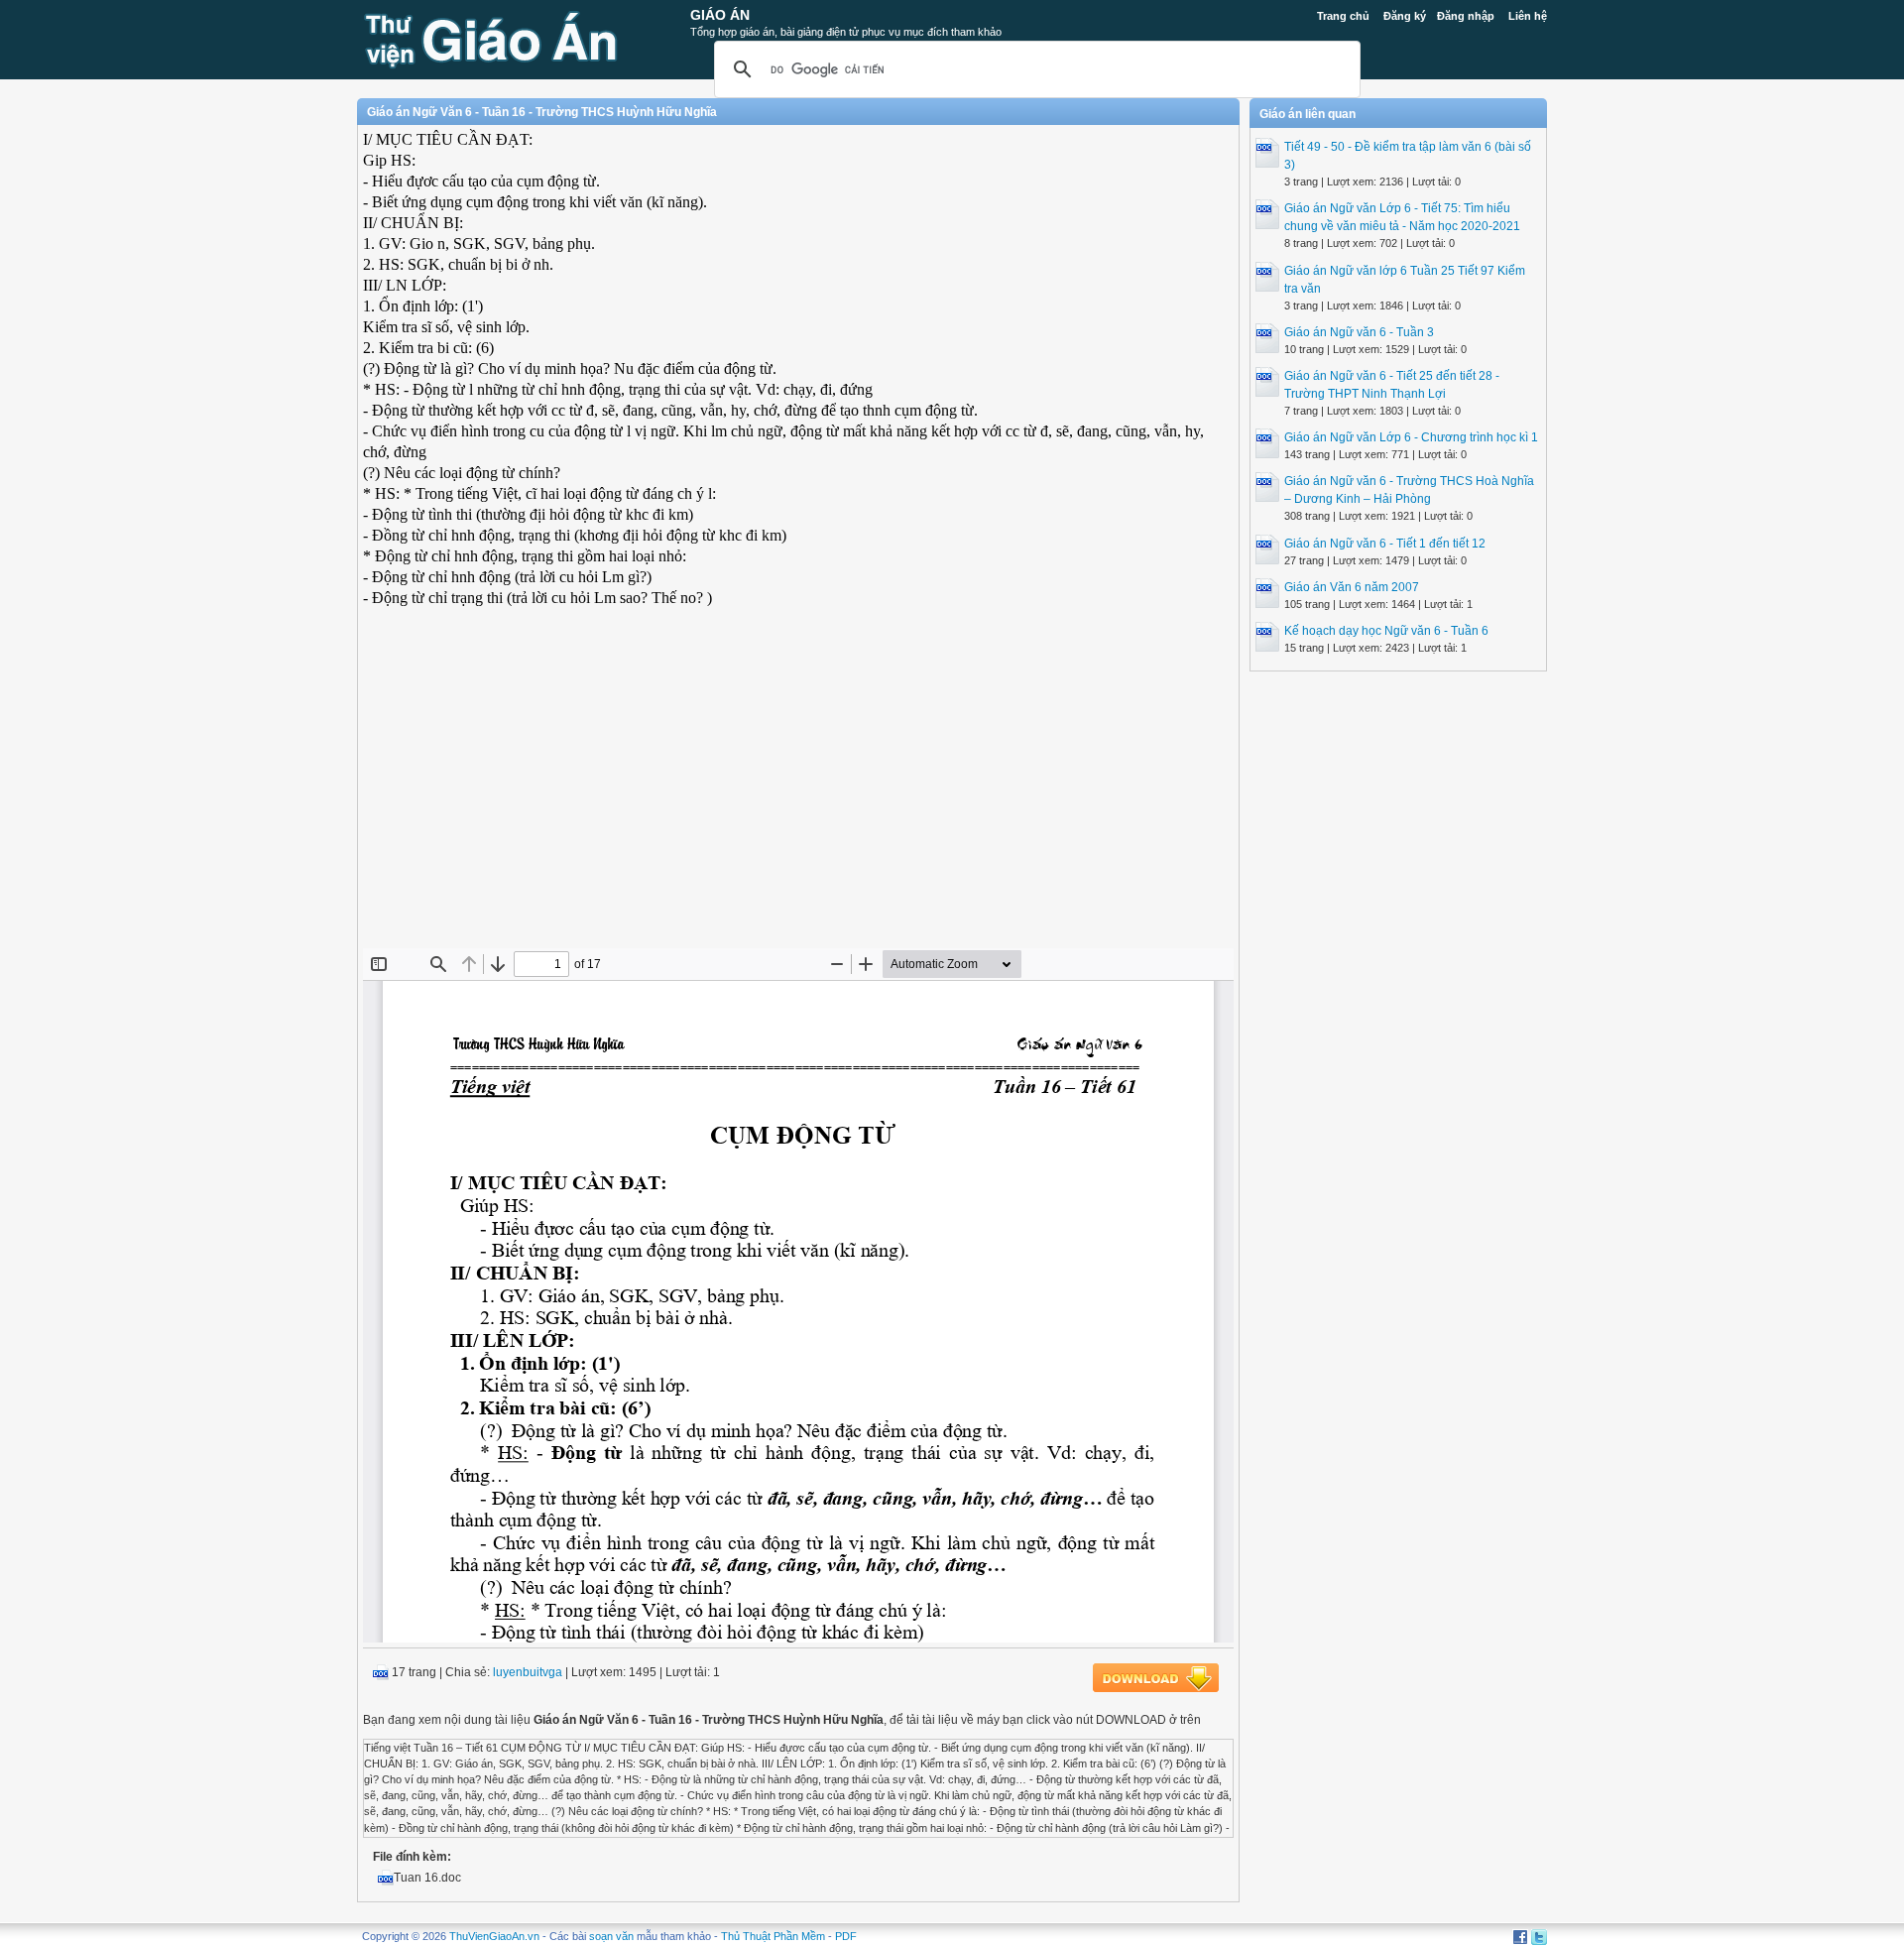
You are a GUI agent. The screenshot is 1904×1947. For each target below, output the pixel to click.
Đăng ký (1405, 16)
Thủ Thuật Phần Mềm (773, 1936)
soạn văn (611, 1936)
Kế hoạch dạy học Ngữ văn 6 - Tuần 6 (1386, 631)
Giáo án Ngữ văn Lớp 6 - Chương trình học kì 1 (1411, 437)
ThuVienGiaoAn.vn (494, 1936)
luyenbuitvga (528, 1672)
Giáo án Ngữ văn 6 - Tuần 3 (1359, 332)
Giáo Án (720, 15)
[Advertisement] (798, 804)
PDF (846, 1936)
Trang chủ (1343, 16)
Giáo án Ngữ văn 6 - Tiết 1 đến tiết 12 (1385, 544)
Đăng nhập (1466, 16)
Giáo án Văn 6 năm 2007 (1352, 587)
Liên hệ (1528, 16)
